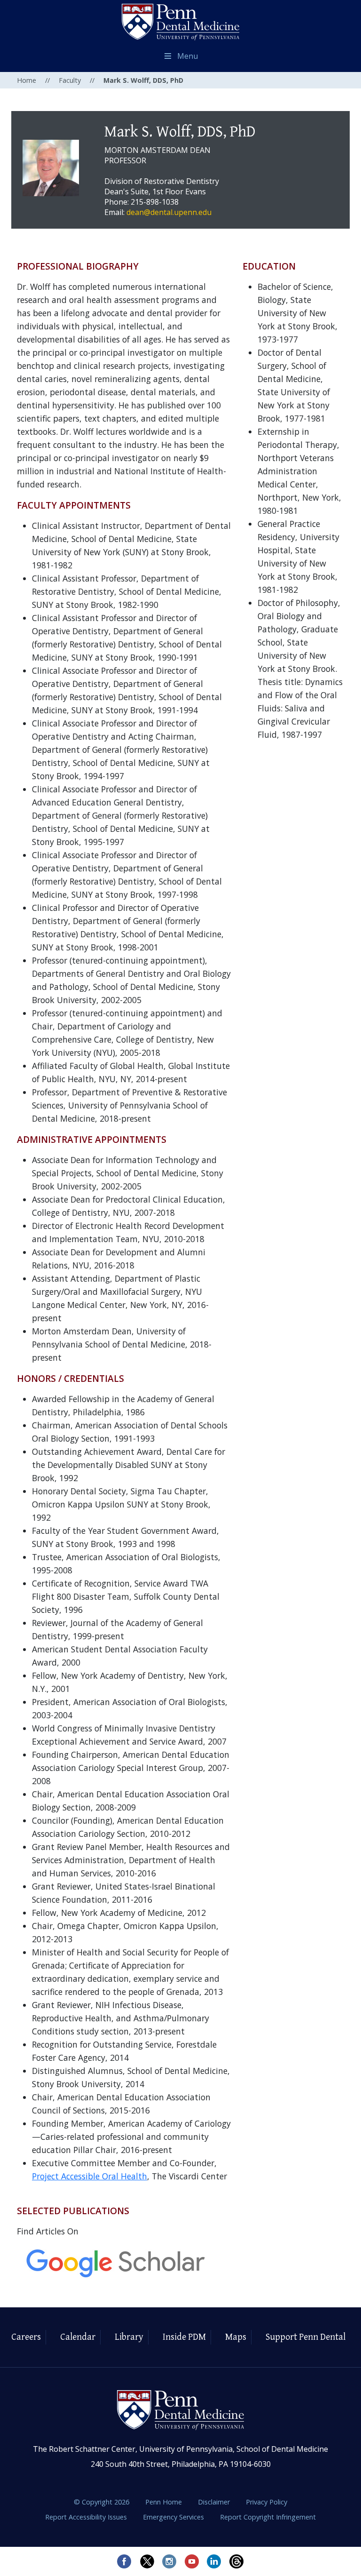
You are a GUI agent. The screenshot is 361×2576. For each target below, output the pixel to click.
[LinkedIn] (214, 2561)
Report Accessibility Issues (87, 2517)
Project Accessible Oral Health (90, 2176)
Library (129, 2337)
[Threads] (237, 2561)
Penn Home (165, 2502)
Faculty (70, 80)
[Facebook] (124, 2561)
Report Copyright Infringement (268, 2517)
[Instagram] (169, 2561)
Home (27, 80)
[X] (147, 2561)
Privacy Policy (267, 2502)
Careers (26, 2337)
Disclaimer (215, 2502)
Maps (236, 2337)
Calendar (78, 2337)
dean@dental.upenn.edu (169, 212)
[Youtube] (192, 2561)
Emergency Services (174, 2517)
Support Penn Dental (306, 2337)
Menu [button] (188, 56)
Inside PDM (184, 2337)
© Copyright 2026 (102, 2502)
